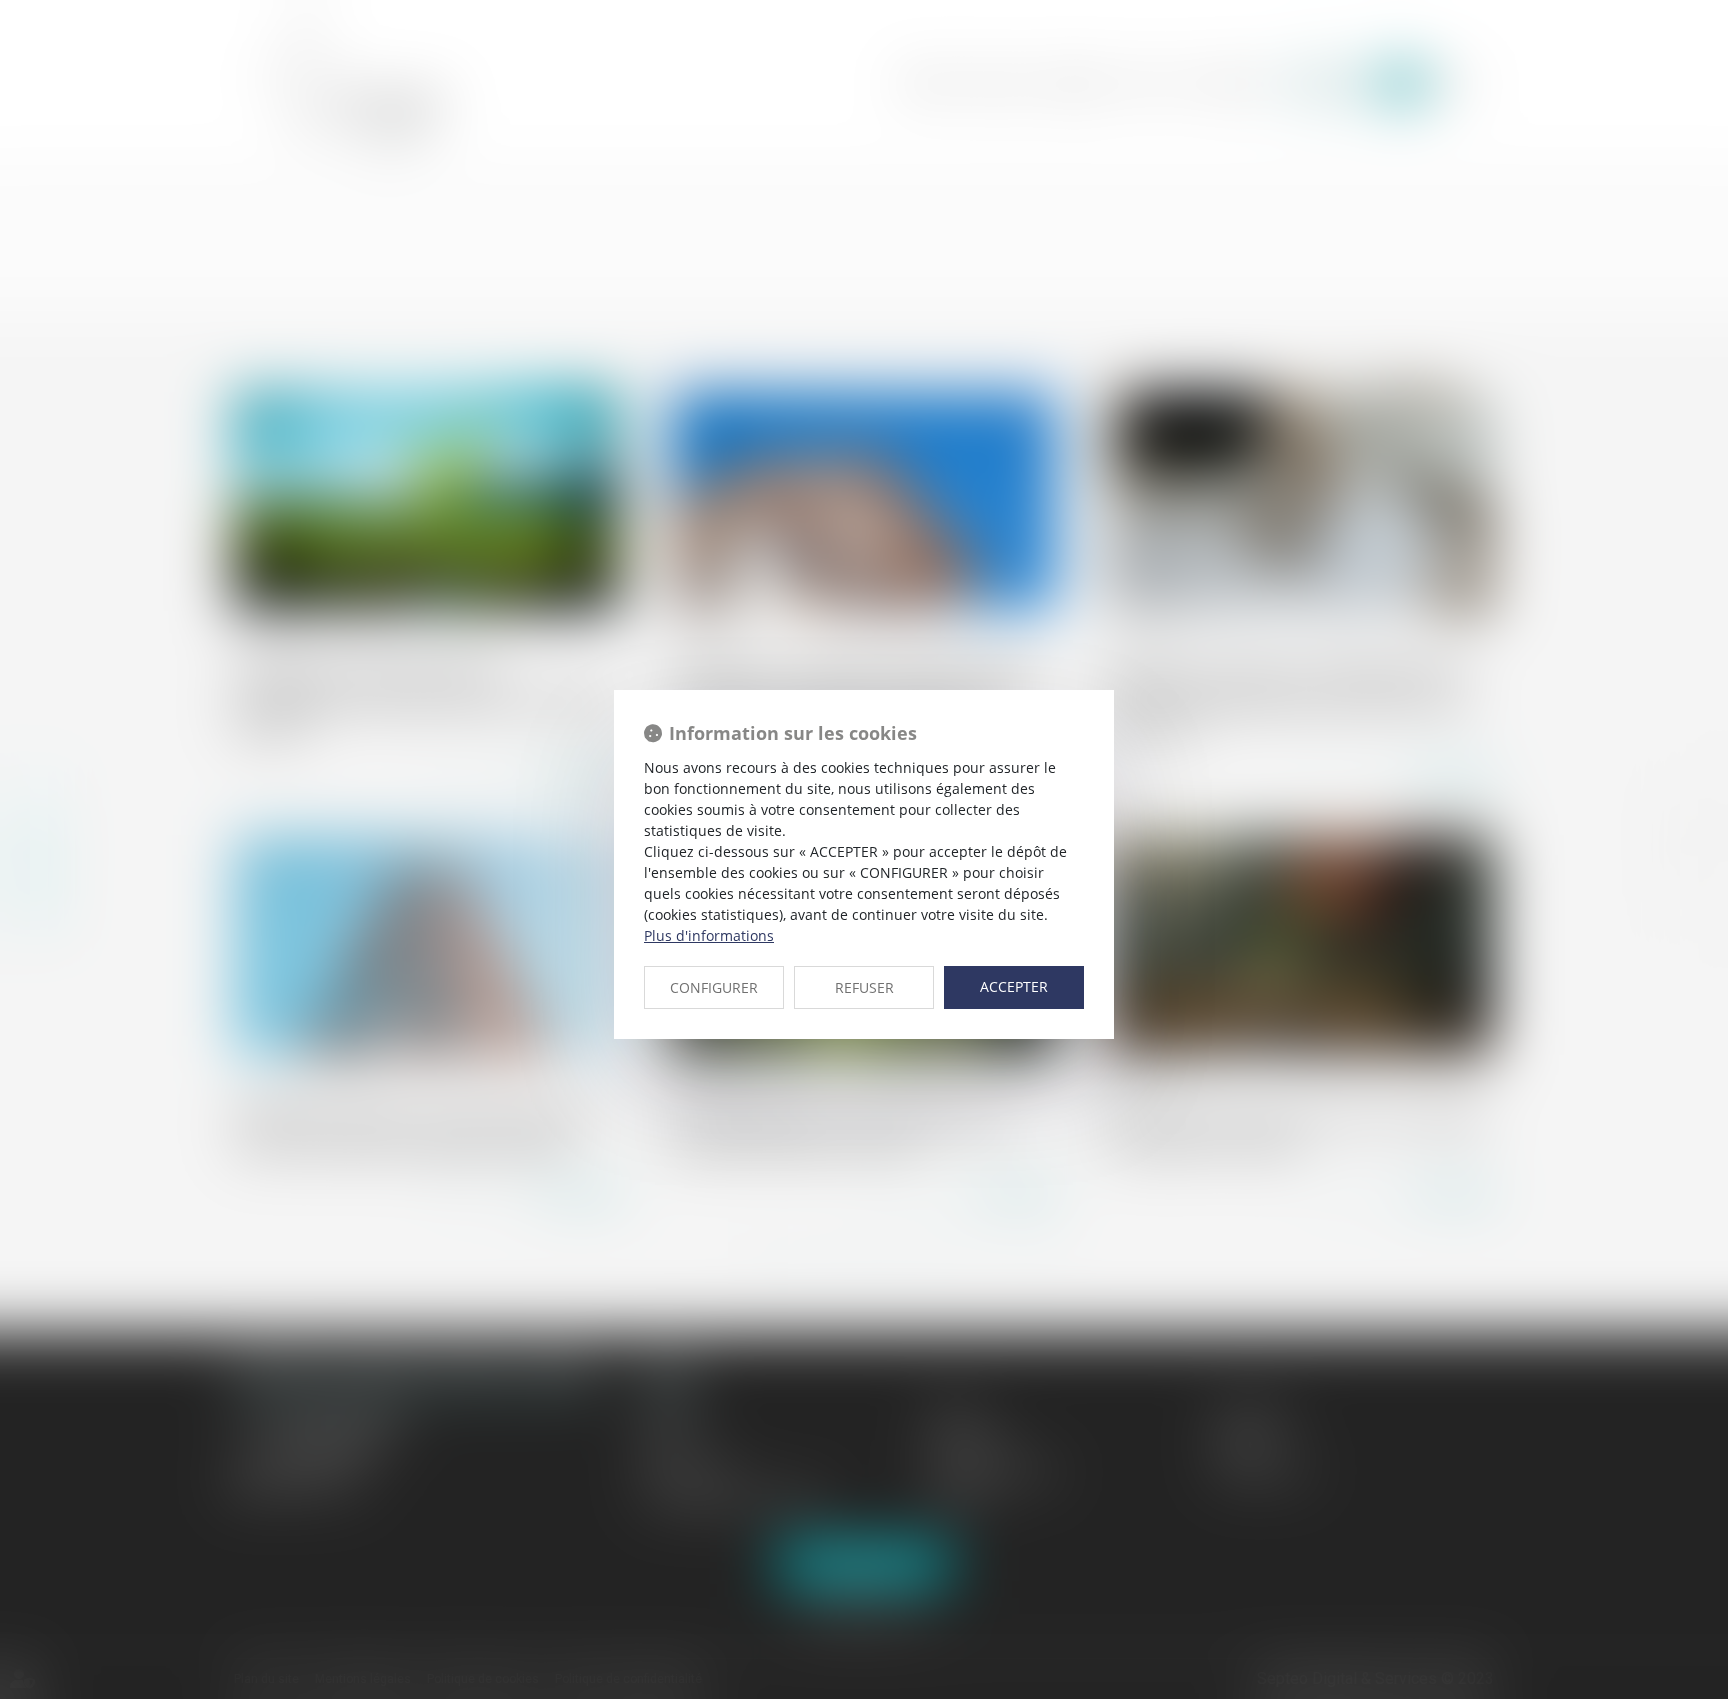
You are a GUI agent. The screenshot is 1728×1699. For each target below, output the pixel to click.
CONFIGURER (714, 987)
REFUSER (864, 987)
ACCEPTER (1014, 986)
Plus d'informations (709, 935)
